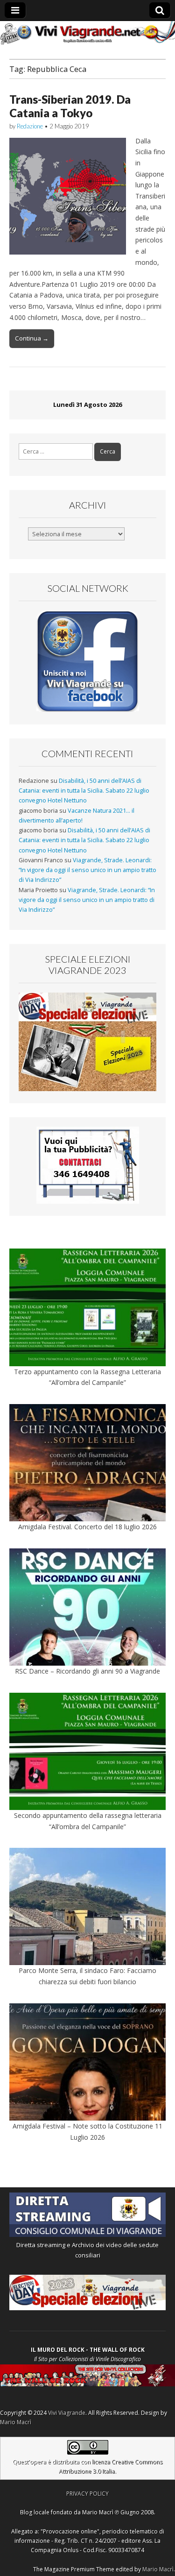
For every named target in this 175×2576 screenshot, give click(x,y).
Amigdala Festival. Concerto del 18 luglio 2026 (87, 1527)
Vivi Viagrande (67, 2413)
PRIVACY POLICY (87, 2494)
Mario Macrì (16, 2422)
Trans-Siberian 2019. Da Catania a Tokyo (70, 106)
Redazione (30, 126)
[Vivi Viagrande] (87, 33)
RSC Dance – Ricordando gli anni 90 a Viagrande (87, 1671)
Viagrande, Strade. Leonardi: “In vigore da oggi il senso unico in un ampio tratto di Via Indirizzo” (87, 870)
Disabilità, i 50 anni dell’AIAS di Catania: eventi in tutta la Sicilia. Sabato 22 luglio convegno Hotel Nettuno (84, 791)
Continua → (32, 338)
